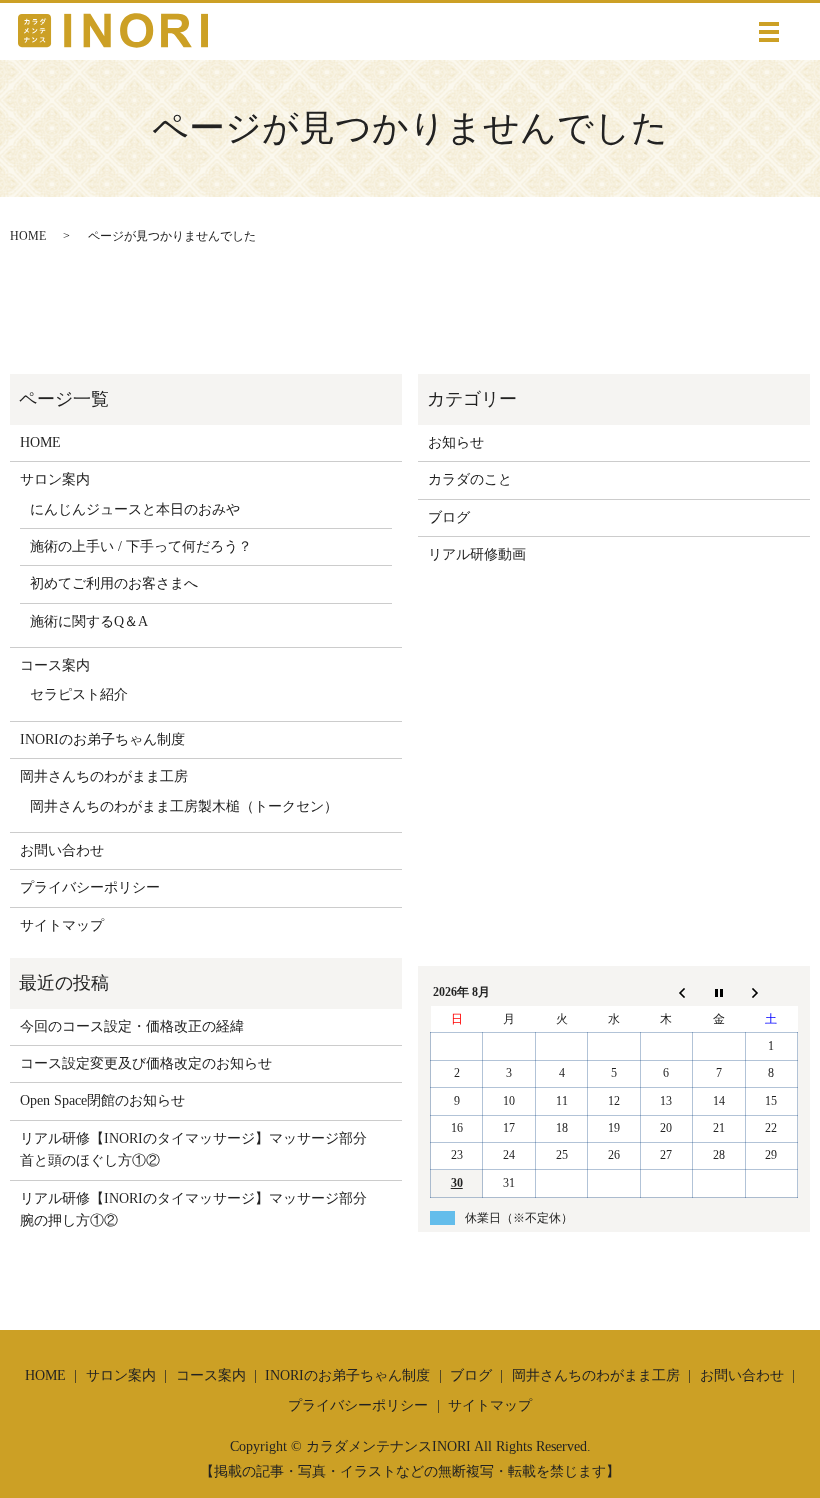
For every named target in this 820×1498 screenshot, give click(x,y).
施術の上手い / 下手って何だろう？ (141, 546)
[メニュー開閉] (769, 32)
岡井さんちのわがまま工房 (104, 776)
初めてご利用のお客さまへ (114, 583)
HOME (28, 236)
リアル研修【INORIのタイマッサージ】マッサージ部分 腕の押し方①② (200, 1209)
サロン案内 (55, 479)
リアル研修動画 (477, 554)
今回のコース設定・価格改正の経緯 (132, 1026)
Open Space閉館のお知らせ (102, 1100)
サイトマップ (62, 925)
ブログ (449, 517)
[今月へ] (719, 993)
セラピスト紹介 (79, 694)
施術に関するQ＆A (89, 621)
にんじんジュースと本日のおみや (135, 509)
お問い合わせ (62, 850)
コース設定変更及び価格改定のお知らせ (146, 1063)
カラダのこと (470, 479)
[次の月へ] (771, 993)
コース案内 (55, 665)
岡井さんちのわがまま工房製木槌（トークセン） (184, 806)
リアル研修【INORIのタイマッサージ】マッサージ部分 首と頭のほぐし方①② (200, 1149)
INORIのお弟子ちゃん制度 (102, 739)
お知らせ (456, 442)
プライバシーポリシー (90, 887)
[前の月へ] (666, 993)
